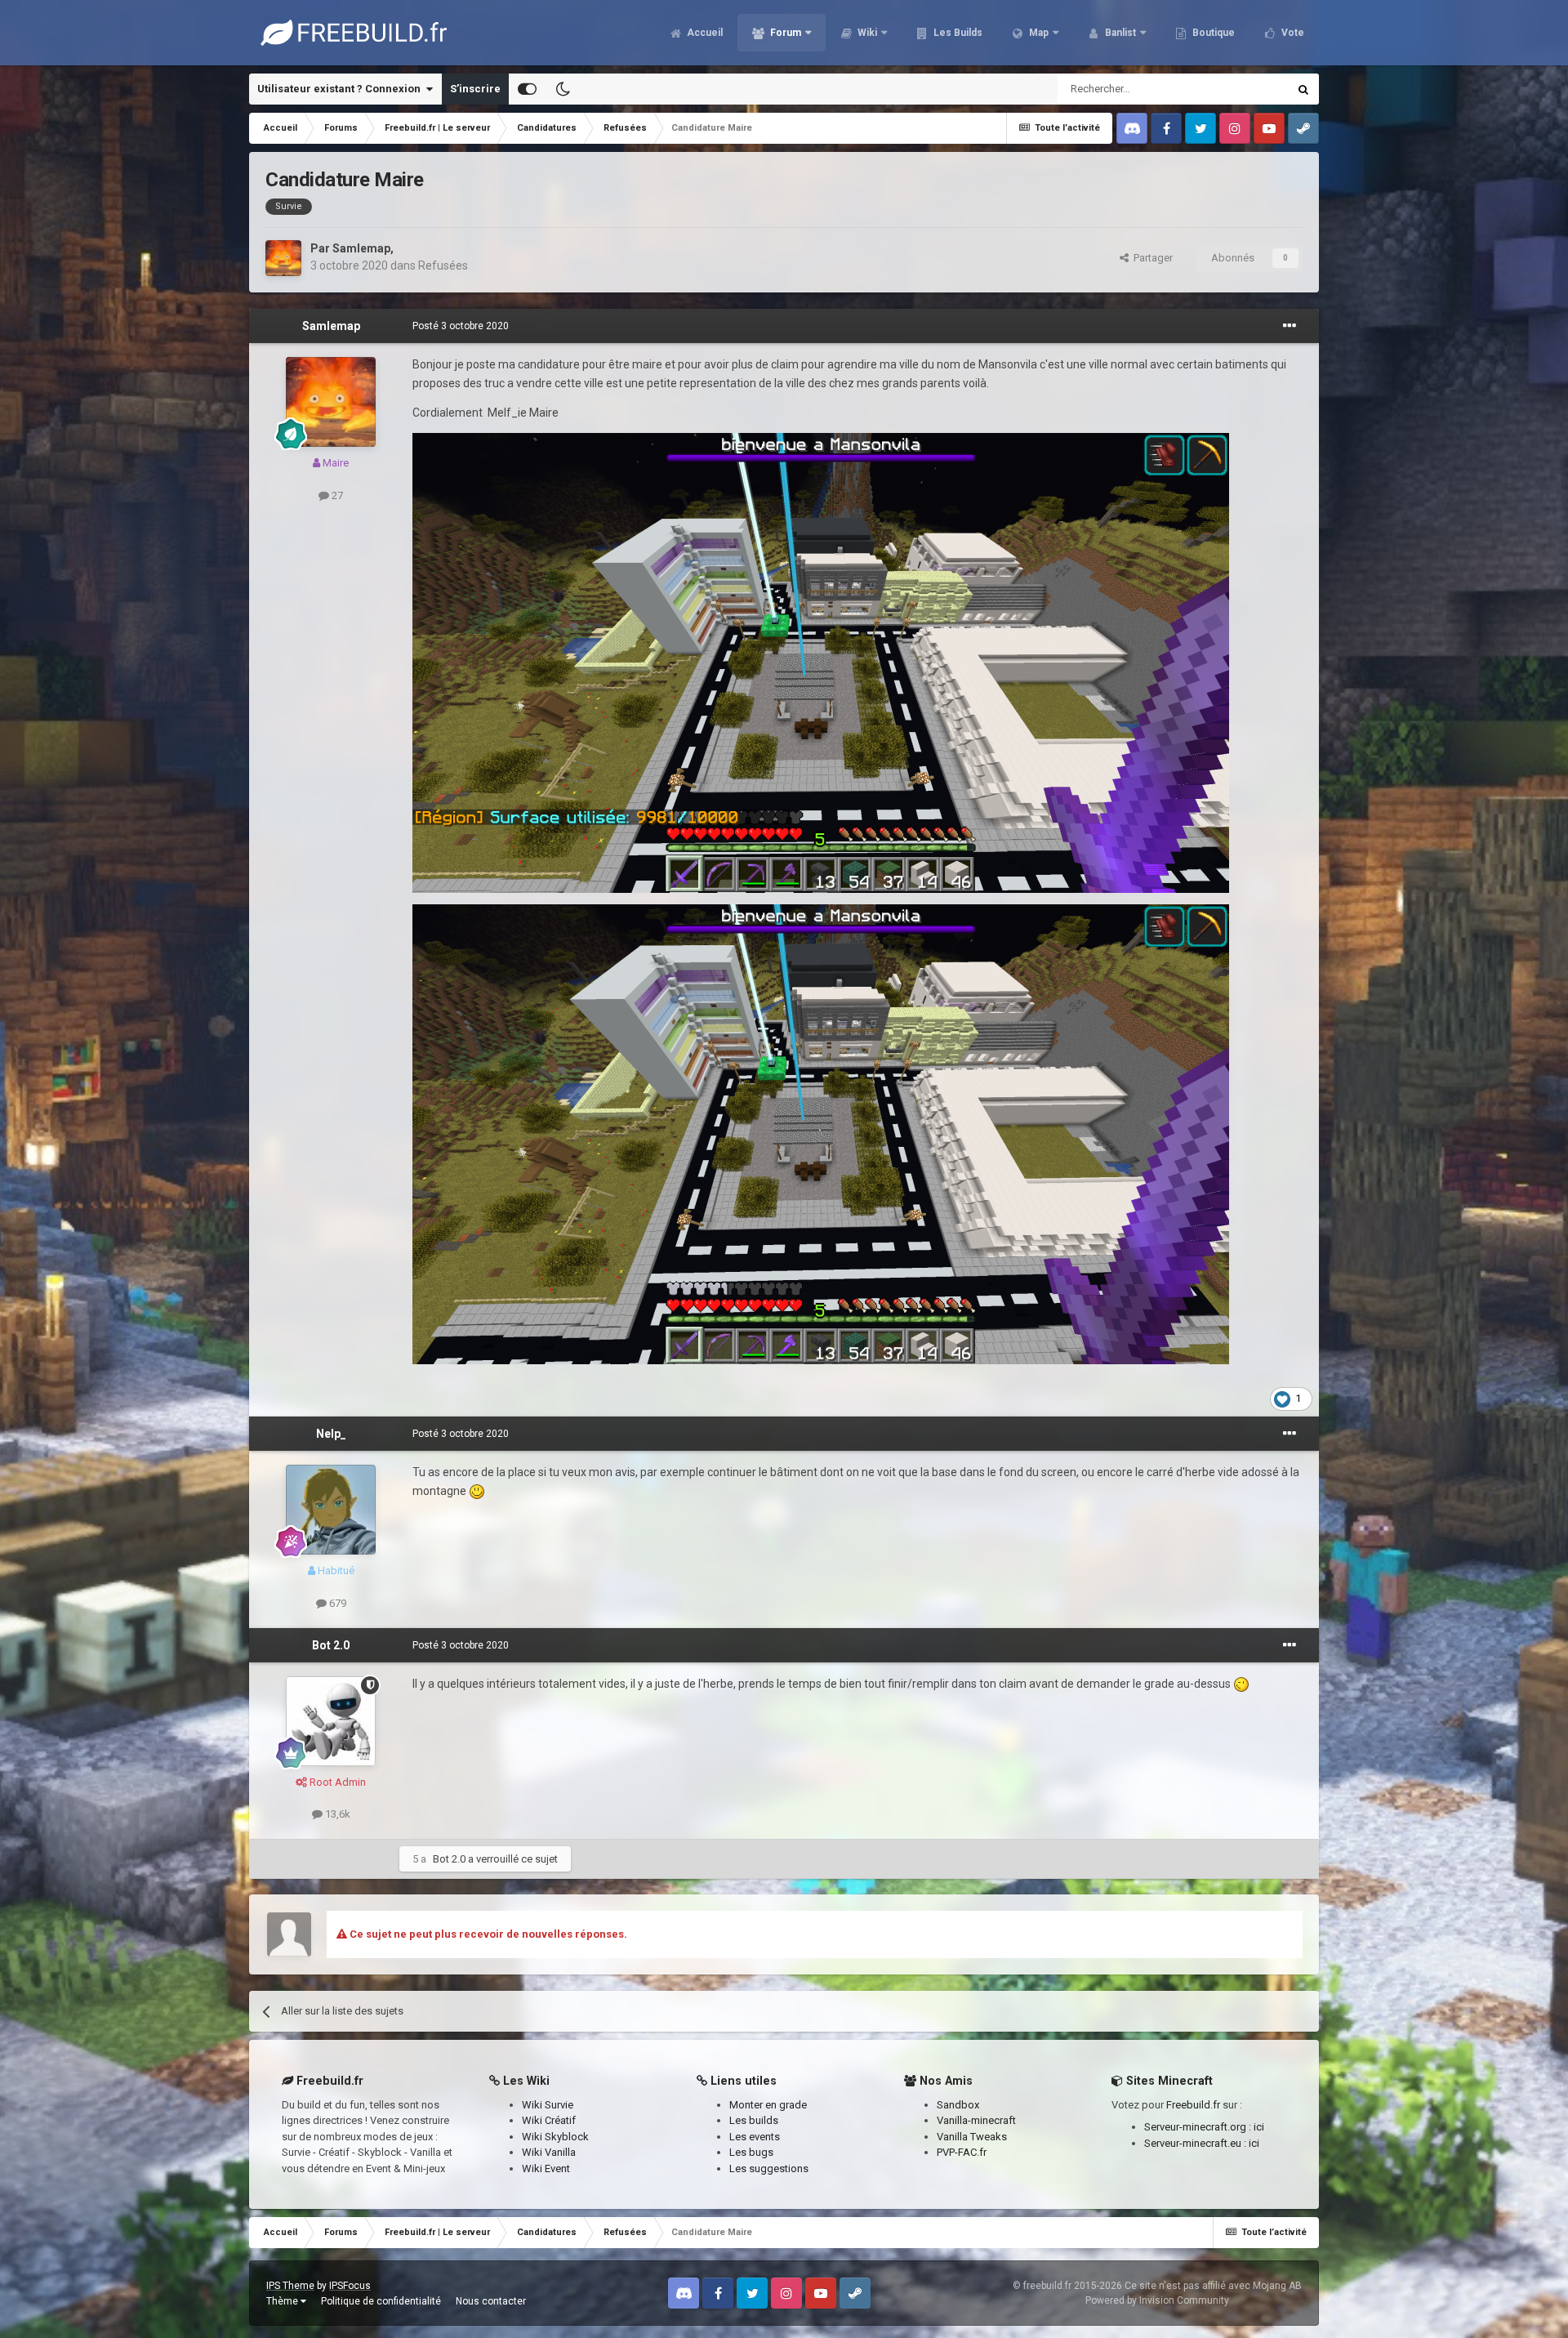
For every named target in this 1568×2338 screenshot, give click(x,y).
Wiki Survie (548, 2105)
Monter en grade (768, 2105)
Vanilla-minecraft (976, 2120)
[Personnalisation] (527, 89)
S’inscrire (475, 89)
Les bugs (751, 2152)
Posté (461, 326)
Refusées (443, 265)
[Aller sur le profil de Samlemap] (283, 258)
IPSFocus (350, 2286)
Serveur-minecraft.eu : (1196, 2143)
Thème (283, 2301)
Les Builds (957, 33)
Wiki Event (546, 2168)
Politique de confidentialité (381, 2301)
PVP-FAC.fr (962, 2152)
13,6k (336, 1814)
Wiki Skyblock (555, 2137)
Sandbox (958, 2105)
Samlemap (361, 248)
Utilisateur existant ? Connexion (341, 89)
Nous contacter (491, 2301)
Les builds (754, 2120)
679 (336, 1603)
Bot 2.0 (331, 1645)
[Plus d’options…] (1290, 326)
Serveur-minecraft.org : (1199, 2127)
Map (1038, 33)
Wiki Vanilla (549, 2152)
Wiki (866, 33)
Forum (784, 33)
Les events (755, 2137)
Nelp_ (331, 1434)
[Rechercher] (1303, 89)
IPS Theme (290, 2286)
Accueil (704, 33)
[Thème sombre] (563, 89)
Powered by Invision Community (1157, 2300)
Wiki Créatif (549, 2120)
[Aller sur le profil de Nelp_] (331, 1510)
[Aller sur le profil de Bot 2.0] (331, 1721)
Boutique (1212, 33)
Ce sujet (1247, 89)
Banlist (1119, 33)
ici (1259, 2127)
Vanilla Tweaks (972, 2137)
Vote (1292, 33)
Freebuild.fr (1193, 2105)
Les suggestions (769, 2168)
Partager (1151, 258)
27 (336, 495)
